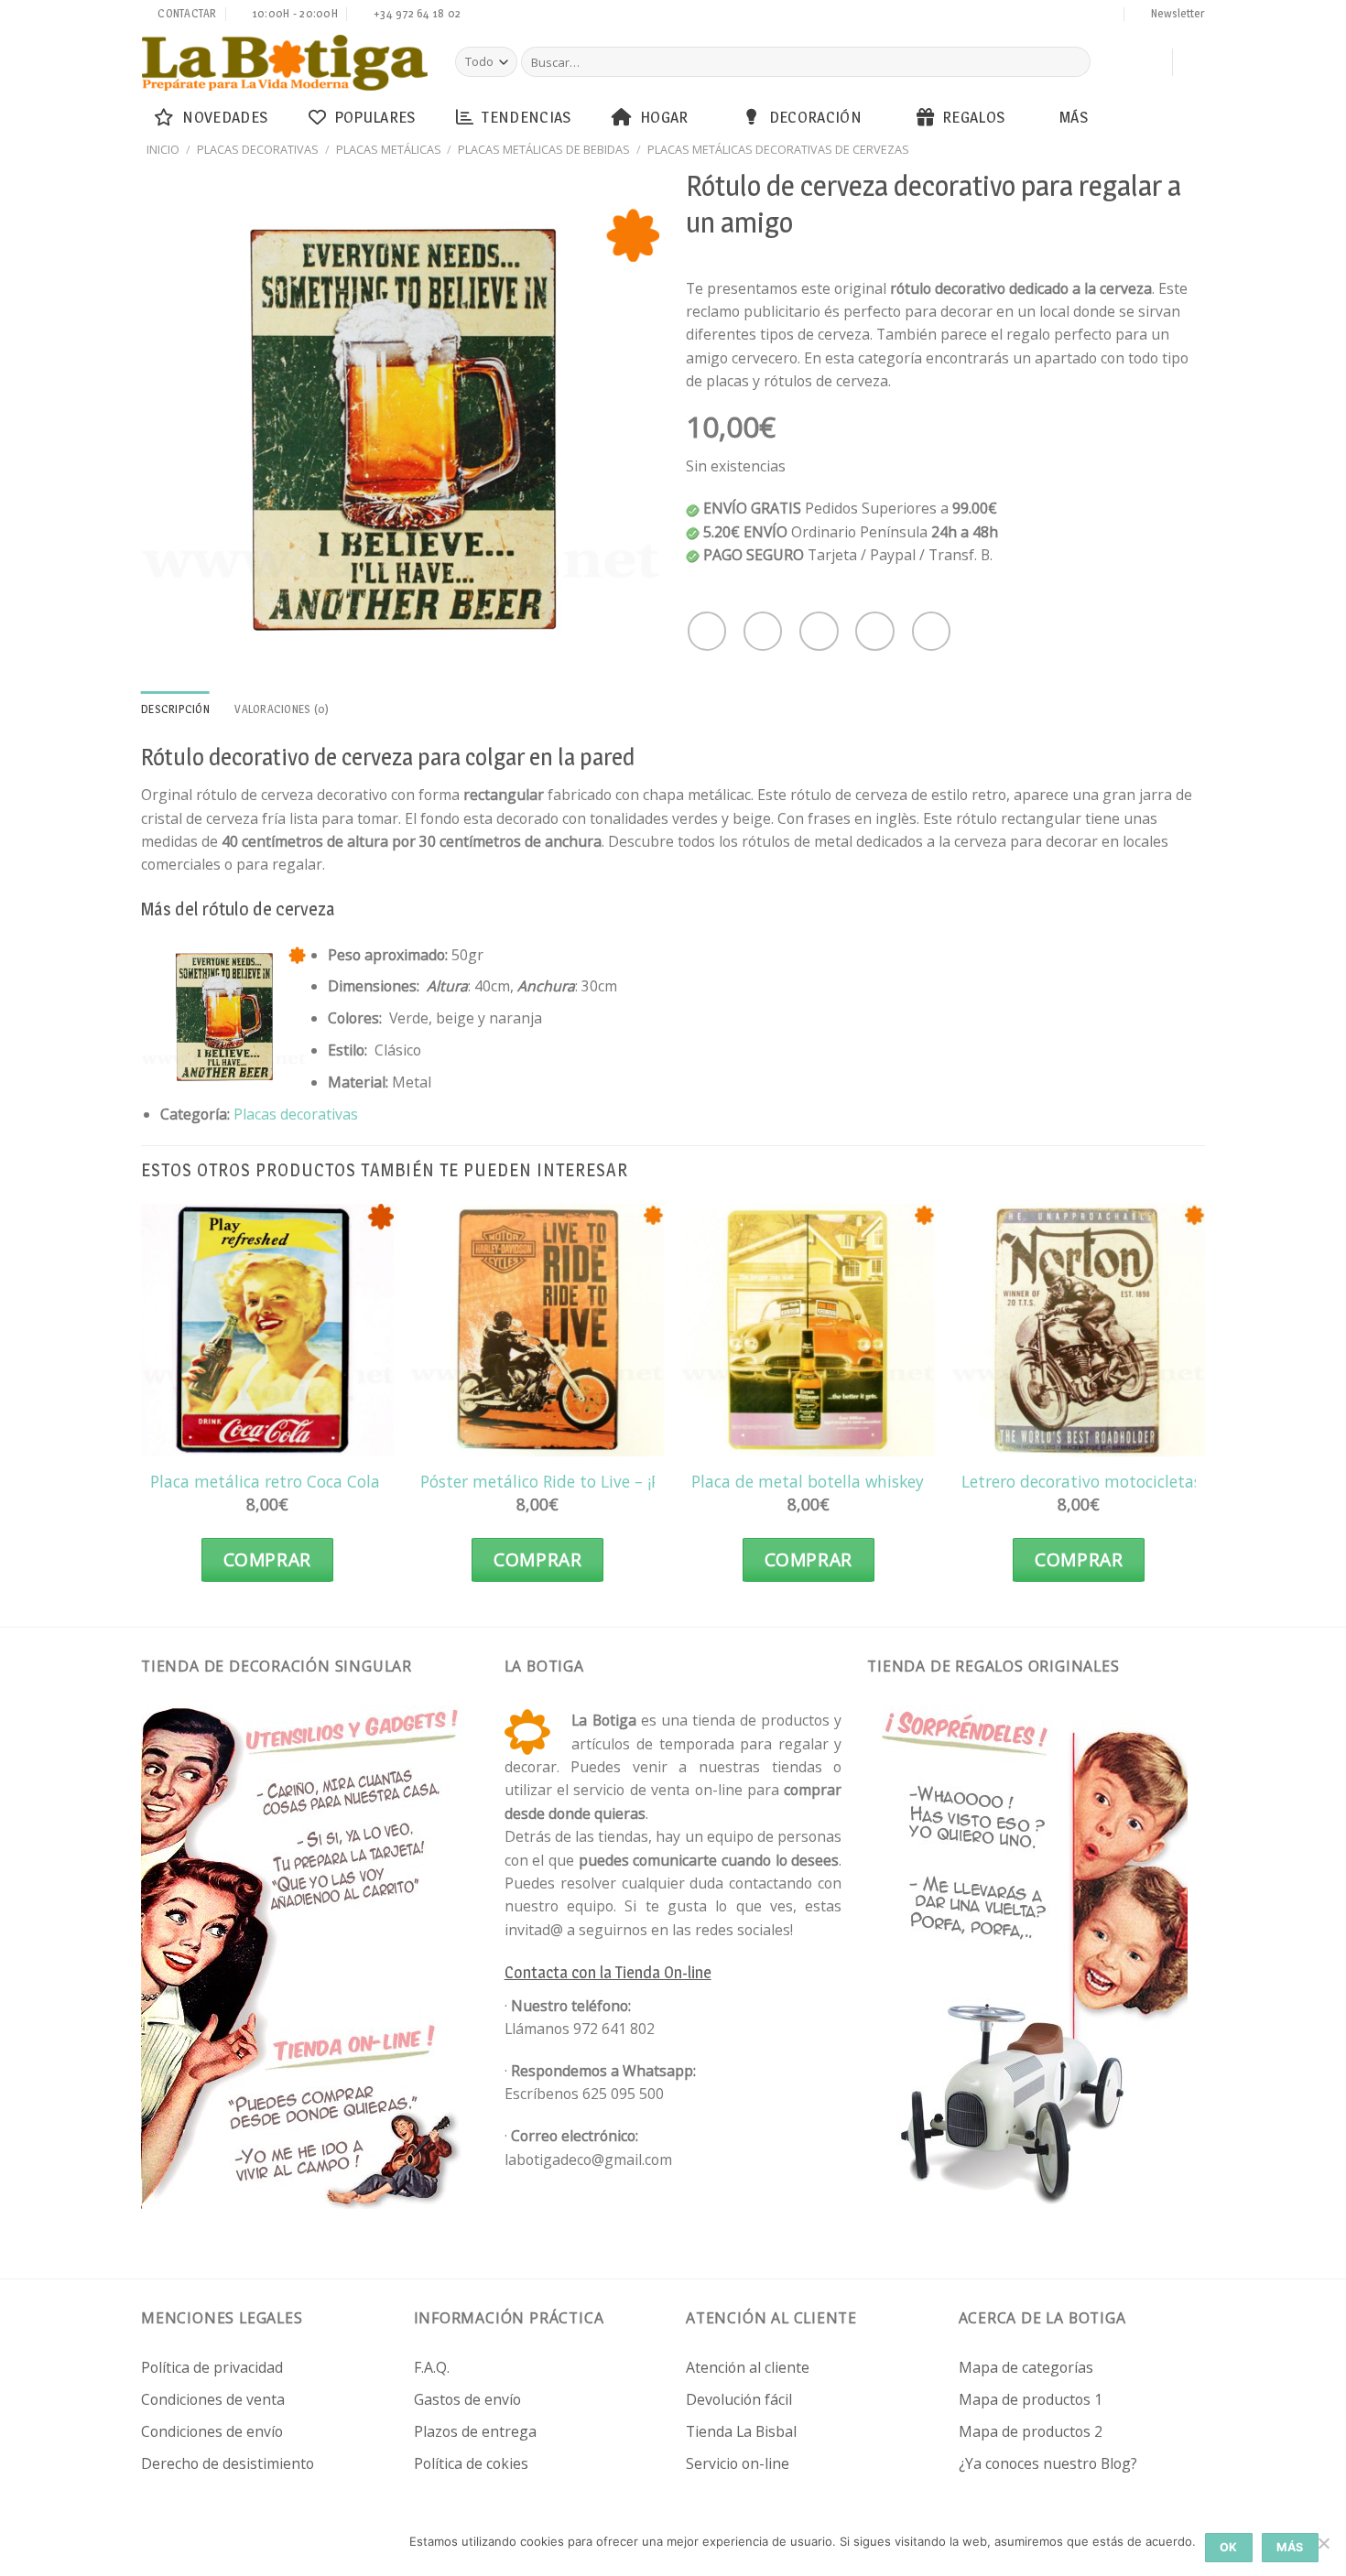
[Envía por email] (819, 631)
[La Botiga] (285, 63)
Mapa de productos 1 (1031, 2399)
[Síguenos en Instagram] (1004, 16)
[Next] (1204, 1411)
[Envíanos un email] (1039, 16)
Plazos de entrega (475, 2431)
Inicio (163, 149)
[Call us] (1057, 16)
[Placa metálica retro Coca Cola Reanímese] (267, 1330)
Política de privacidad (212, 2367)
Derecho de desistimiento (228, 2463)
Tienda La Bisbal (741, 2431)
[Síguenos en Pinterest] (1074, 16)
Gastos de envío (467, 2399)
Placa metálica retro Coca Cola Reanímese (308, 1482)
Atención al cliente (748, 2367)
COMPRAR (267, 1560)
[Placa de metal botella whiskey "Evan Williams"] (809, 1330)
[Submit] (1074, 62)
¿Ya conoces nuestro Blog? (1048, 2463)
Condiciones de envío (212, 2431)
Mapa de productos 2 (1031, 2431)
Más (1074, 117)
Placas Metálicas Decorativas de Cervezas (778, 149)
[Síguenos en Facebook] (987, 16)
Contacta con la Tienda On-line (608, 1972)
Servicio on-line (738, 2463)
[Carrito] (1149, 62)
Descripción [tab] (175, 709)
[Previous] (142, 1411)
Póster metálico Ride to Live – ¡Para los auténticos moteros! (644, 1482)
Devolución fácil (739, 2399)
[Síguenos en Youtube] (1109, 16)
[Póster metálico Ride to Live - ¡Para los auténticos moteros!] (537, 1330)
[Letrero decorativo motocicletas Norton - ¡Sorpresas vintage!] (1079, 1330)
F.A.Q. (432, 2367)
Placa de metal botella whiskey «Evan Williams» (871, 1482)
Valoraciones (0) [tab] (282, 709)
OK (1229, 2547)
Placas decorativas (258, 149)
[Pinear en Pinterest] (874, 631)
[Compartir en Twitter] (763, 631)
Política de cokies (471, 2463)
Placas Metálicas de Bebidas (544, 149)
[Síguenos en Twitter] (1022, 16)
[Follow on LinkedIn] (1091, 16)
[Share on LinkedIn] (931, 631)
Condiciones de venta (213, 2399)
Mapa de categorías (1026, 2367)
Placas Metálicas (389, 149)
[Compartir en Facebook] (707, 631)
